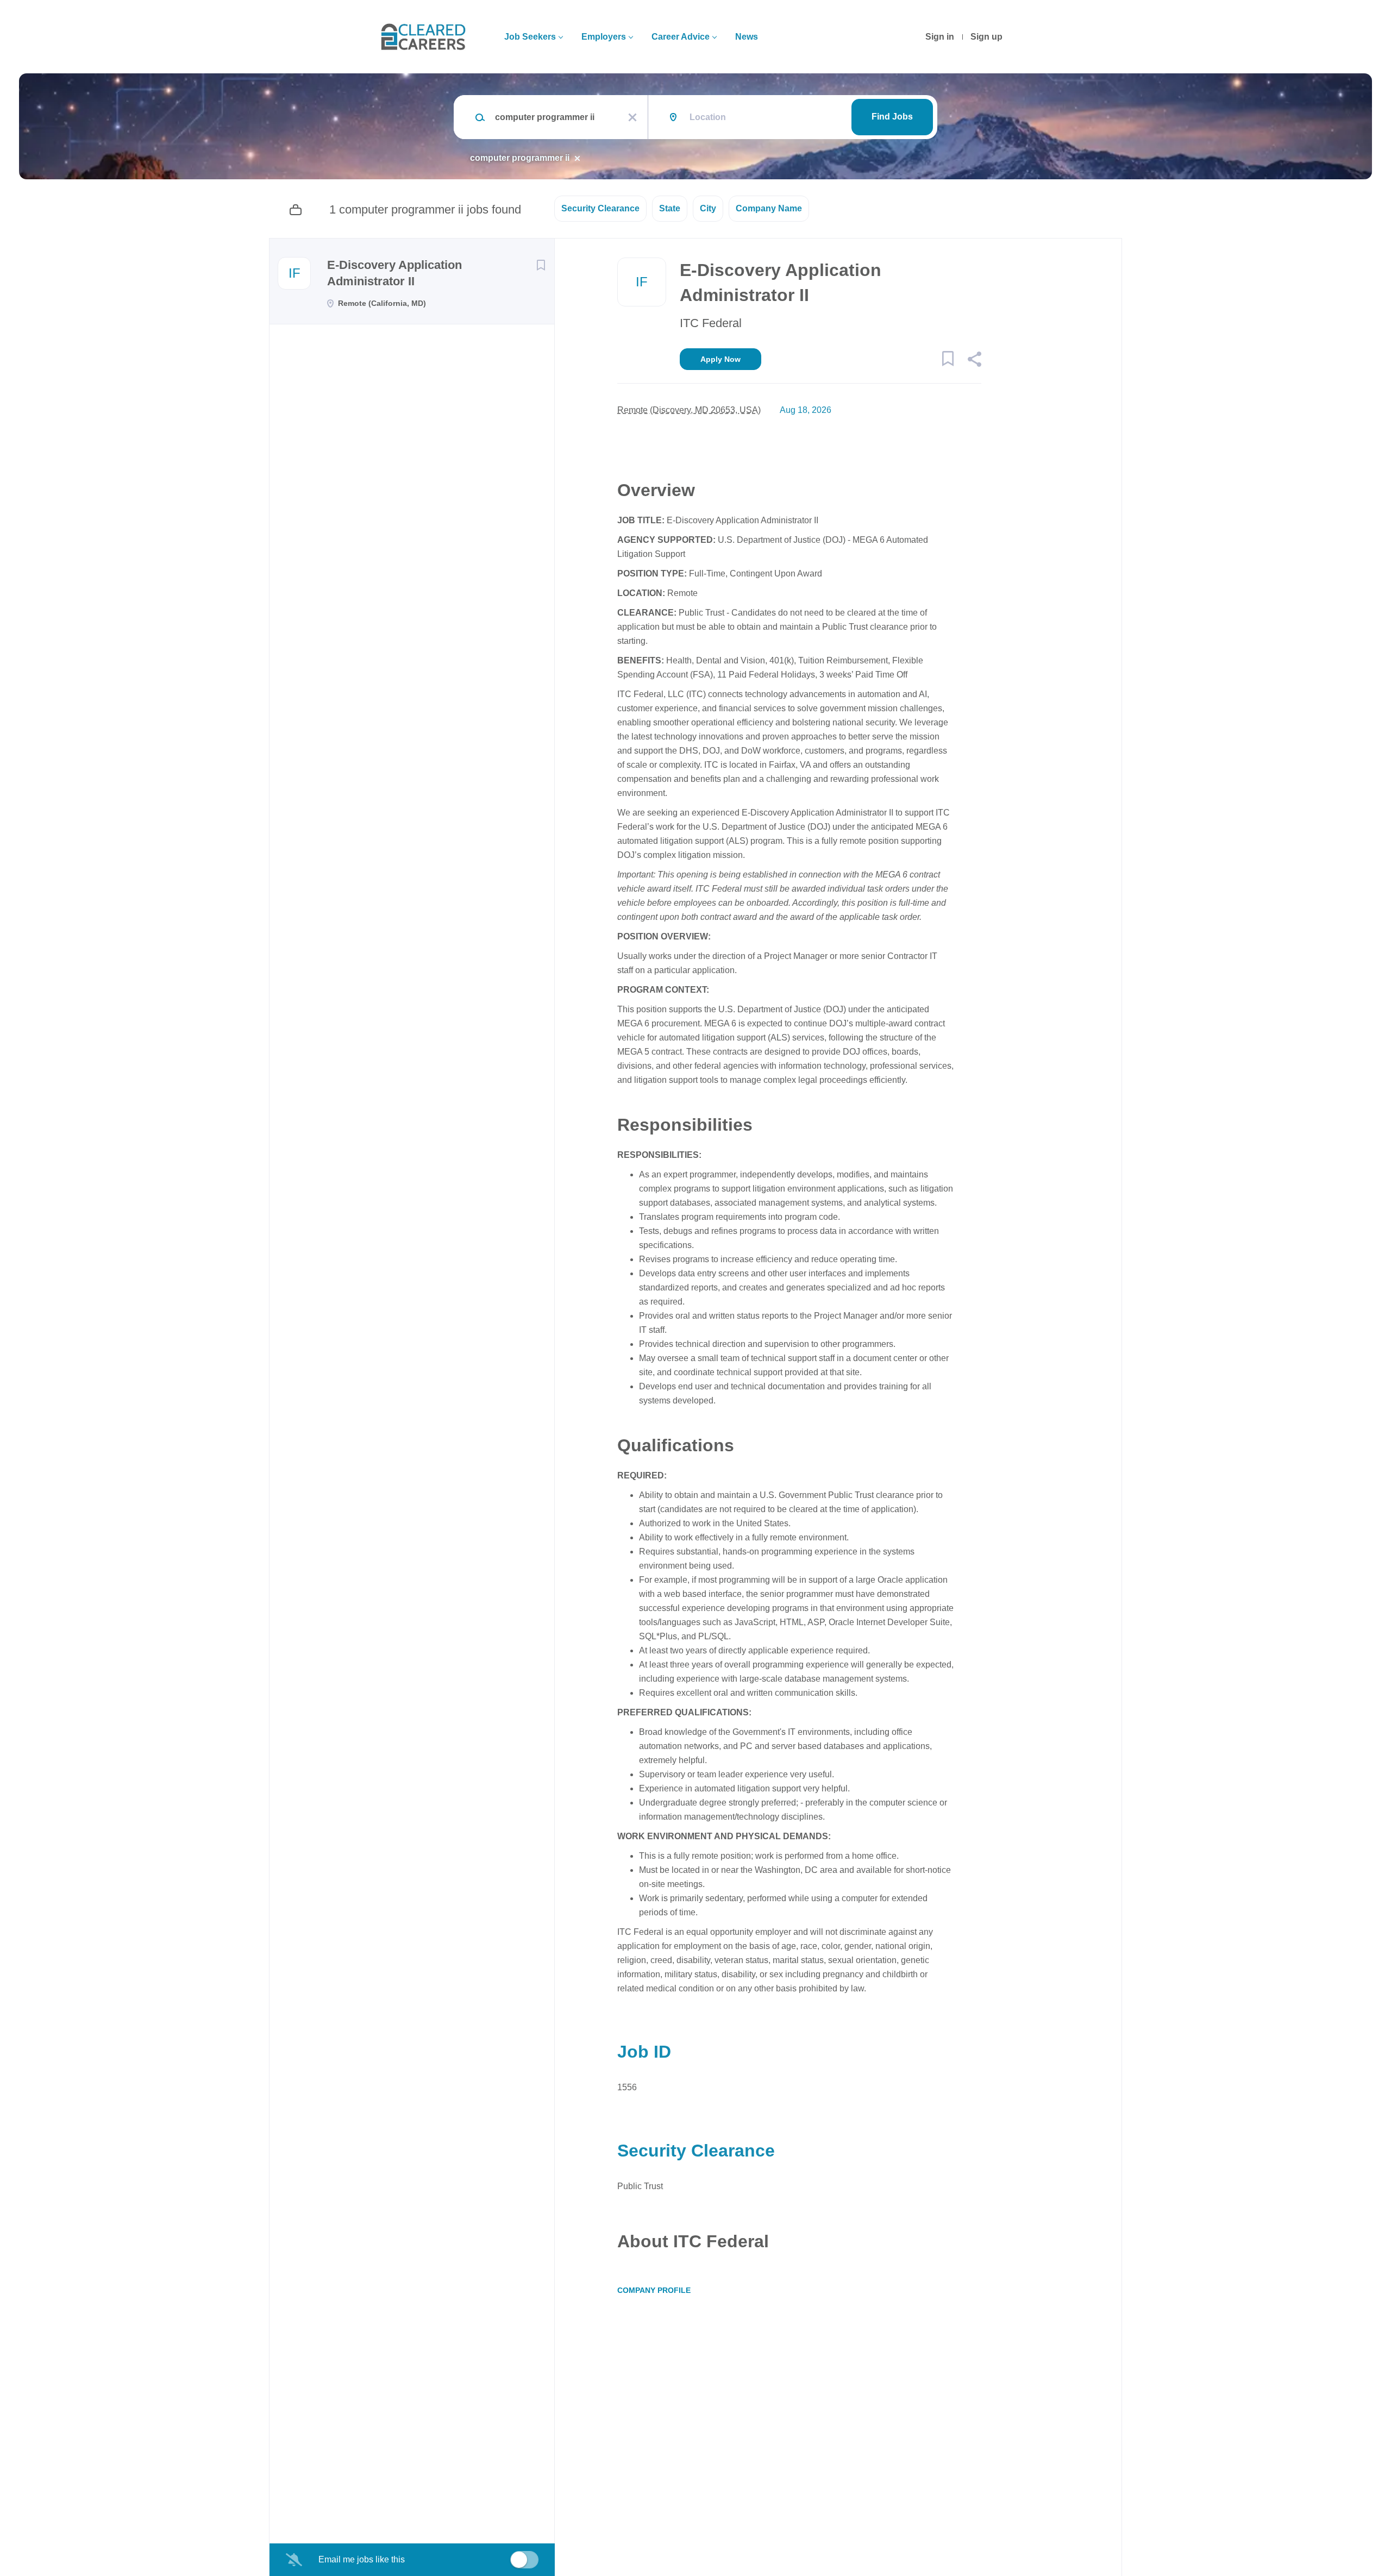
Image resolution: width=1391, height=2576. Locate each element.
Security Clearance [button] (600, 208)
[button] (974, 361)
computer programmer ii (520, 158)
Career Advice (681, 37)
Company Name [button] (769, 208)
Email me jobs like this (362, 2559)
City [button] (708, 208)
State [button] (670, 208)
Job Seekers (530, 37)
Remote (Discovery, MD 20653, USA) (689, 410)
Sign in (940, 37)
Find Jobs (892, 117)
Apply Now (720, 359)
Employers (604, 37)
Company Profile (654, 2290)
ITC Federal (711, 323)
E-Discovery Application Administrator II (394, 273)
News (747, 37)
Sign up (986, 37)
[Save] (541, 265)
